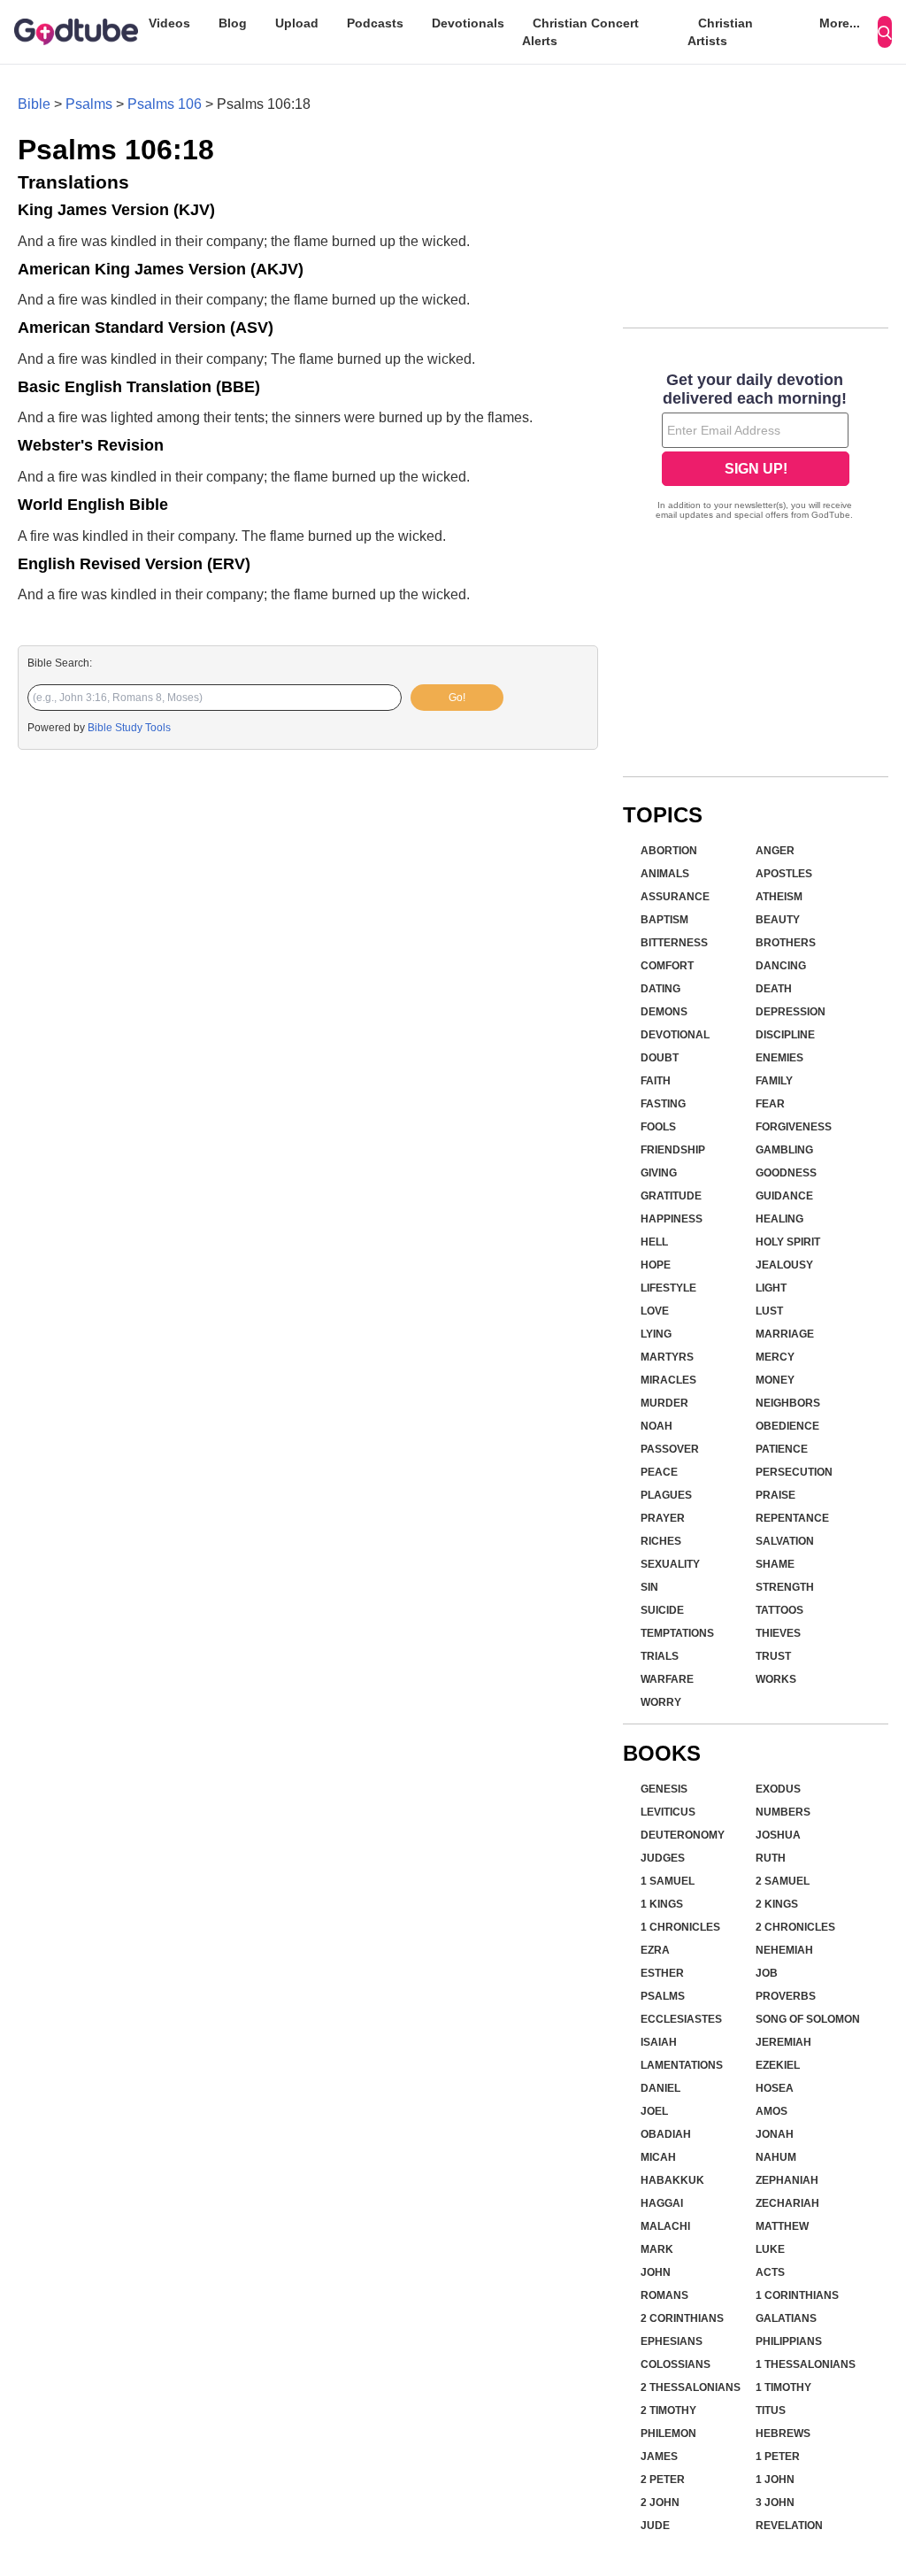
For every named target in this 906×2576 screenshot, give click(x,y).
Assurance (675, 897)
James (659, 2456)
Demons (664, 1012)
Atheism (779, 897)
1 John (775, 2480)
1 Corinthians (797, 2295)
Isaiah (659, 2042)
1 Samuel (668, 1881)
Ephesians (672, 2341)
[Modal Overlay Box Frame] (756, 448)
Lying (656, 1334)
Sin (649, 1587)
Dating (660, 989)
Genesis (664, 1789)
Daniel (660, 2088)
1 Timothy (783, 2387)
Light (771, 1288)
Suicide (662, 1610)
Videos (169, 23)
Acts (770, 2272)
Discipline (785, 1035)
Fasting (663, 1104)
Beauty (778, 920)
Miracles (668, 1380)
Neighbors (788, 1403)
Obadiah (666, 2134)
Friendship (673, 1150)
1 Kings (662, 1904)
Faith (656, 1081)
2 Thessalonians (691, 2387)
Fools (658, 1127)
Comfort (667, 966)
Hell (654, 1242)
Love (655, 1311)
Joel (654, 2111)
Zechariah (787, 2203)
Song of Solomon (808, 2019)
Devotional (675, 1035)
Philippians (789, 2341)
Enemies (779, 1058)
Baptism (664, 920)
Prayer (663, 1518)
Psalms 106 (165, 104)
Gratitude (671, 1196)
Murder (664, 1403)
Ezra (655, 1950)
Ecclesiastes (681, 2019)
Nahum (776, 2157)
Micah (658, 2157)
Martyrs (667, 1357)
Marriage (785, 1334)
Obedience (787, 1426)
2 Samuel (783, 1881)
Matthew (782, 2226)
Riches (661, 1541)
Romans (664, 2295)
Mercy (775, 1357)
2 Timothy (668, 2410)
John (656, 2272)
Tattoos (779, 1610)
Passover (670, 1449)
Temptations (677, 1633)
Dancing (781, 966)
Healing (779, 1219)
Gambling (784, 1150)
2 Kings (777, 1904)
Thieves (778, 1633)
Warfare (667, 1679)
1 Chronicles (680, 1927)
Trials (660, 1656)
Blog (233, 23)
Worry (661, 1702)
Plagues (666, 1495)
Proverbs (786, 1996)
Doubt (660, 1058)
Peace (659, 1472)
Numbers (783, 1812)
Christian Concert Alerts (580, 32)
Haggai (662, 2203)
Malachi (665, 2226)
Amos (772, 2111)
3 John (775, 2503)
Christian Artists (720, 32)
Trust (773, 1656)
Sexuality (670, 1564)
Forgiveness (794, 1127)
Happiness (672, 1219)
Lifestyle (668, 1288)
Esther (662, 1973)
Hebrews (783, 2433)
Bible (34, 104)
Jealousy (784, 1265)
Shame (775, 1564)
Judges (663, 1858)
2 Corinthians (682, 2318)
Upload (297, 23)
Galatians (786, 2318)
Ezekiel (778, 2065)
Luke (770, 2249)
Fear (770, 1104)
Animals (665, 874)
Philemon (668, 2433)
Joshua (778, 1835)
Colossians (676, 2364)
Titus (771, 2410)
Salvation (785, 1541)
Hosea (775, 2088)
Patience (782, 1449)
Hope (656, 1265)
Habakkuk (672, 2180)
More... (840, 23)
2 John (660, 2503)
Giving (659, 1173)
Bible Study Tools (129, 728)
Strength (785, 1587)
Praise (775, 1495)
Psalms (89, 104)
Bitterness (674, 943)
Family (774, 1081)
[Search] (885, 32)
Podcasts (375, 23)
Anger (775, 851)
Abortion (669, 851)
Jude (655, 2526)
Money (775, 1380)
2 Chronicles (795, 1927)
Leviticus (668, 1812)
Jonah (775, 2134)
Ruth (771, 1858)
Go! (457, 698)
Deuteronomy (683, 1835)
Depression (791, 1012)
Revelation (789, 2526)
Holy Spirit (788, 1242)
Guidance (784, 1196)
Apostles (784, 874)
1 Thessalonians (806, 2364)
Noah (656, 1426)
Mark (657, 2249)
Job (767, 1973)
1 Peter (778, 2456)
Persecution (794, 1472)
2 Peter (663, 2480)
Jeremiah (783, 2042)
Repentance (792, 1518)
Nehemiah (784, 1950)
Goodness (786, 1173)
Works (776, 1679)
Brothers (786, 943)
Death (774, 989)
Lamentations (682, 2065)
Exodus (778, 1789)
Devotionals (468, 23)
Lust (769, 1311)
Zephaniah (787, 2180)
